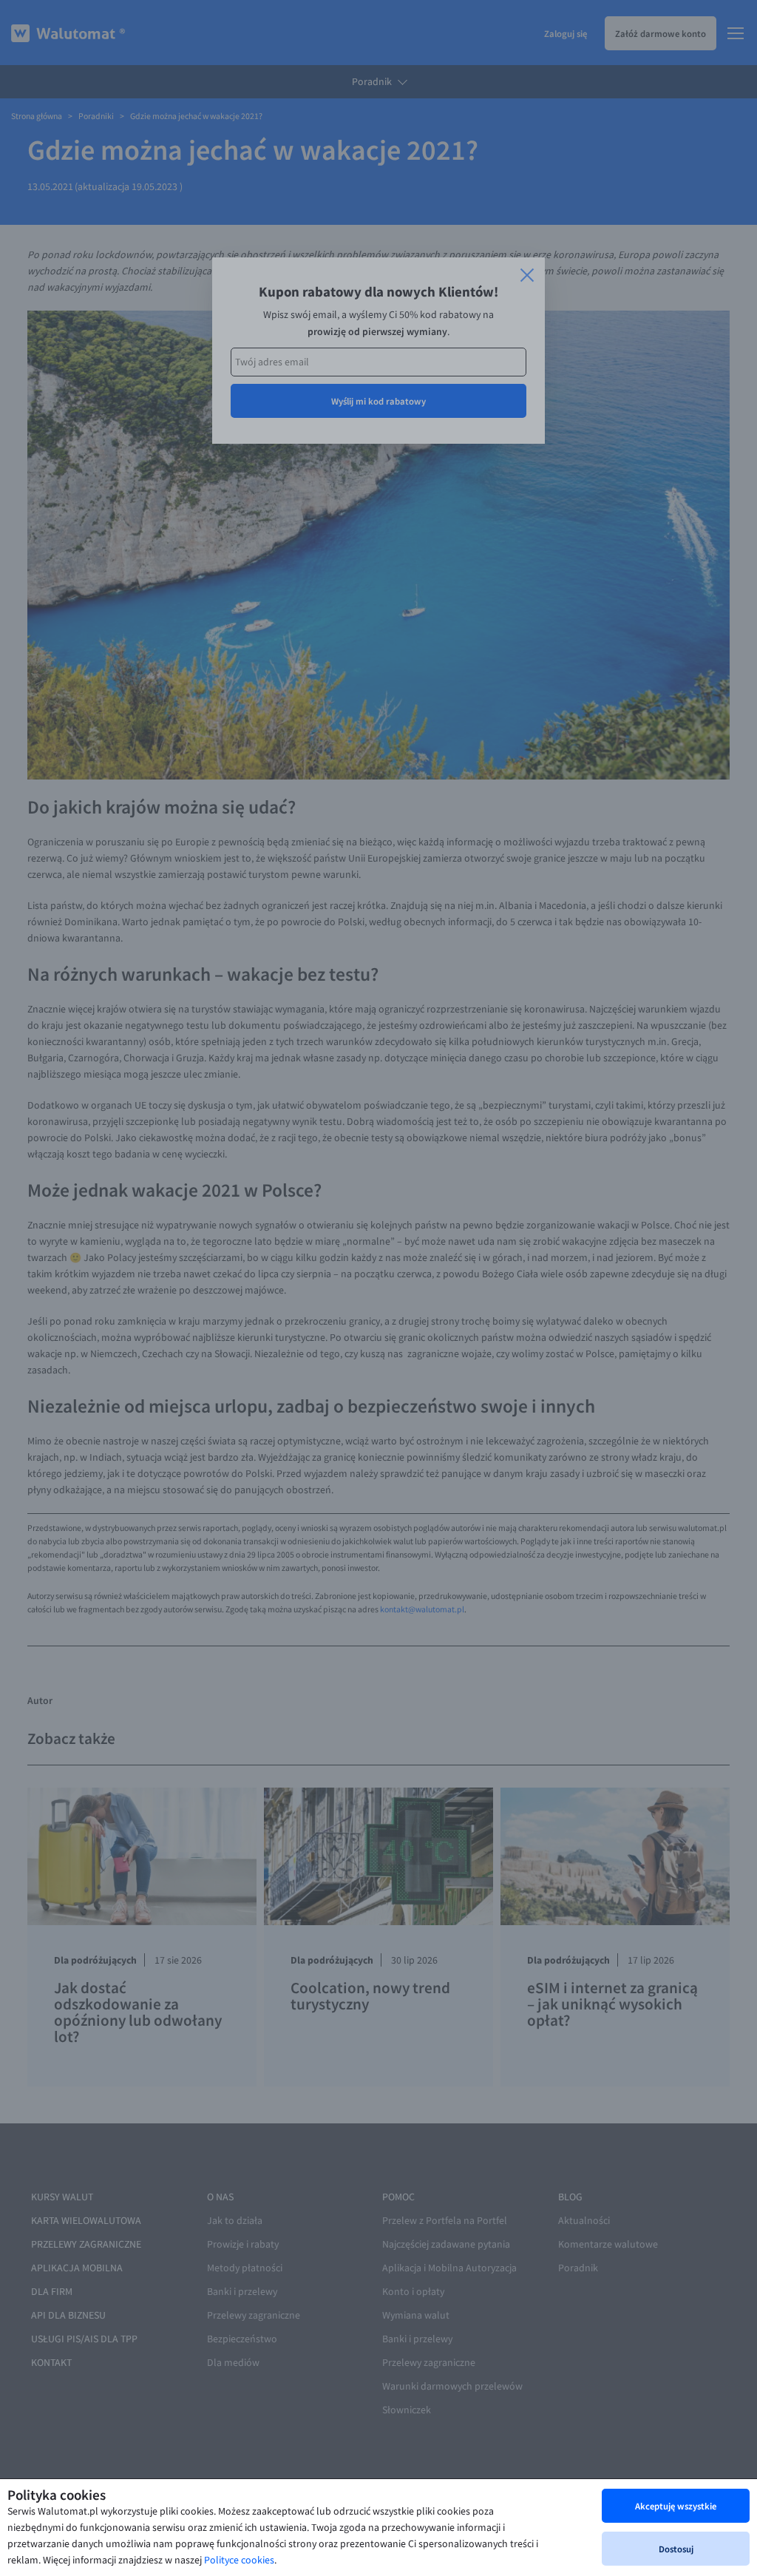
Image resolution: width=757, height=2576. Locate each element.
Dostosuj (676, 2549)
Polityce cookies (239, 2560)
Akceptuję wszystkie (676, 2506)
